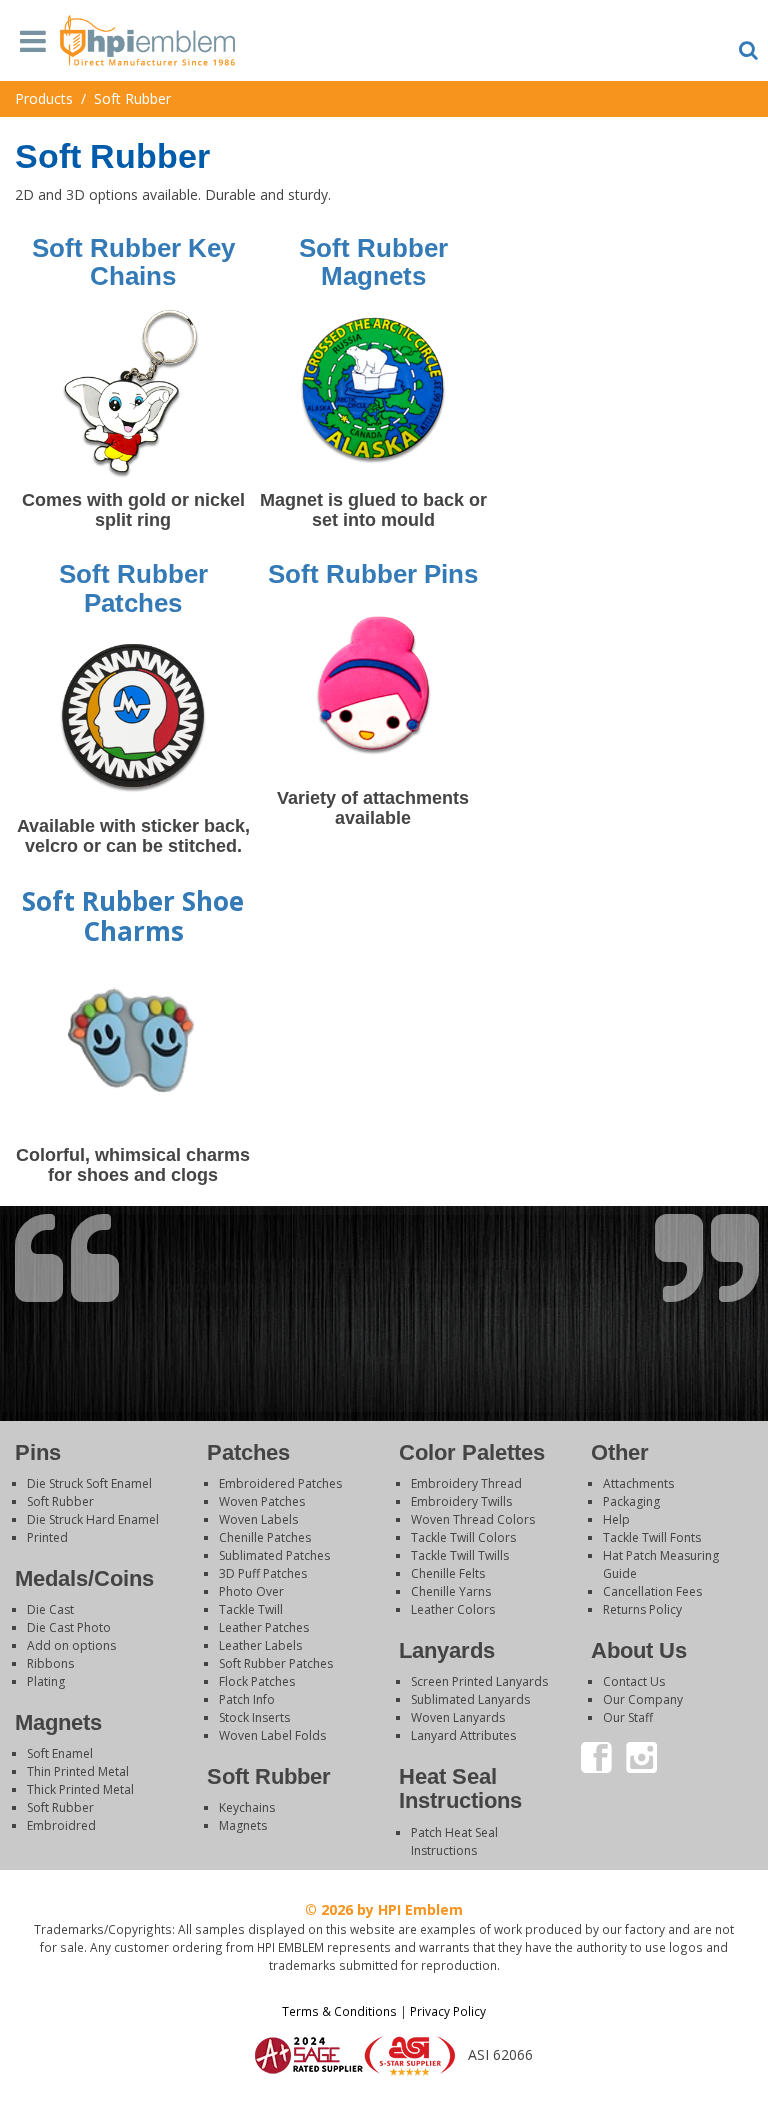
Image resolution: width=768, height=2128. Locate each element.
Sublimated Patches (274, 1555)
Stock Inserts (254, 1717)
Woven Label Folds (272, 1735)
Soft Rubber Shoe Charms (133, 916)
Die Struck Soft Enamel (89, 1483)
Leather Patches (264, 1627)
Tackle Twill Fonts (652, 1537)
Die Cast (50, 1609)
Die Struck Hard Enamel (93, 1519)
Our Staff (628, 1717)
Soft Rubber (60, 1501)
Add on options (71, 1645)
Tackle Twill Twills (460, 1555)
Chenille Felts (448, 1573)
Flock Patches (257, 1681)
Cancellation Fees (652, 1591)
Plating (46, 1681)
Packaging (631, 1501)
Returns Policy (642, 1609)
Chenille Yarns (451, 1591)
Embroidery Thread (466, 1483)
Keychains (247, 1807)
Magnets (243, 1825)
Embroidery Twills (461, 1501)
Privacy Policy (448, 2011)
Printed (47, 1537)
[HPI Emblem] (147, 46)
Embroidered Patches (280, 1483)
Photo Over (251, 1591)
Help (616, 1519)
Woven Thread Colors (473, 1519)
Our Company (643, 1699)
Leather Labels (260, 1645)
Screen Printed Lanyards (479, 1681)
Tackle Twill (251, 1609)
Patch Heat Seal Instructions (454, 1841)
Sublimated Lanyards (470, 1699)
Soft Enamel (60, 1753)
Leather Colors (453, 1609)
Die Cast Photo (69, 1627)
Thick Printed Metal (80, 1789)
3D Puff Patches (263, 1573)
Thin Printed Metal (78, 1771)
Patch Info (247, 1699)
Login (384, 2102)
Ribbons (50, 1663)
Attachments (638, 1483)
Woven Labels (258, 1519)
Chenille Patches (265, 1537)
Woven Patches (262, 1501)
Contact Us (634, 1681)
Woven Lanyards (458, 1717)
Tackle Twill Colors (463, 1537)
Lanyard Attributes (463, 1735)
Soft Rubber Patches (276, 1663)
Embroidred (61, 1825)
